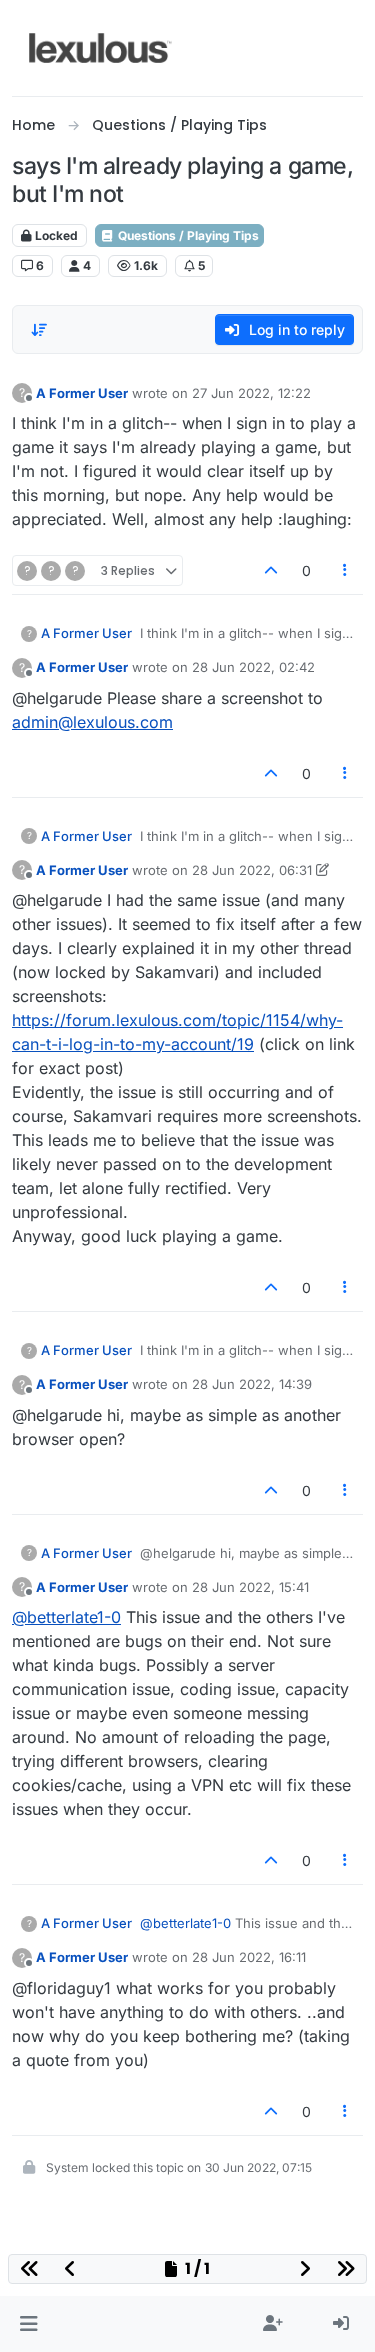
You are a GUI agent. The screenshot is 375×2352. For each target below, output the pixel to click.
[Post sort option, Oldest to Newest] (39, 330)
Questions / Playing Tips (187, 235)
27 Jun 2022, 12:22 (251, 393)
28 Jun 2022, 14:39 (252, 1384)
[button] (28, 2324)
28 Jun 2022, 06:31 (252, 870)
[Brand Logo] (100, 48)
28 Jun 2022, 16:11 (249, 1957)
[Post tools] (346, 570)
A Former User (82, 393)
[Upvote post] (271, 570)
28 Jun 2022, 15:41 (250, 1587)
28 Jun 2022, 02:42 (253, 667)
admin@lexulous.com (92, 722)
